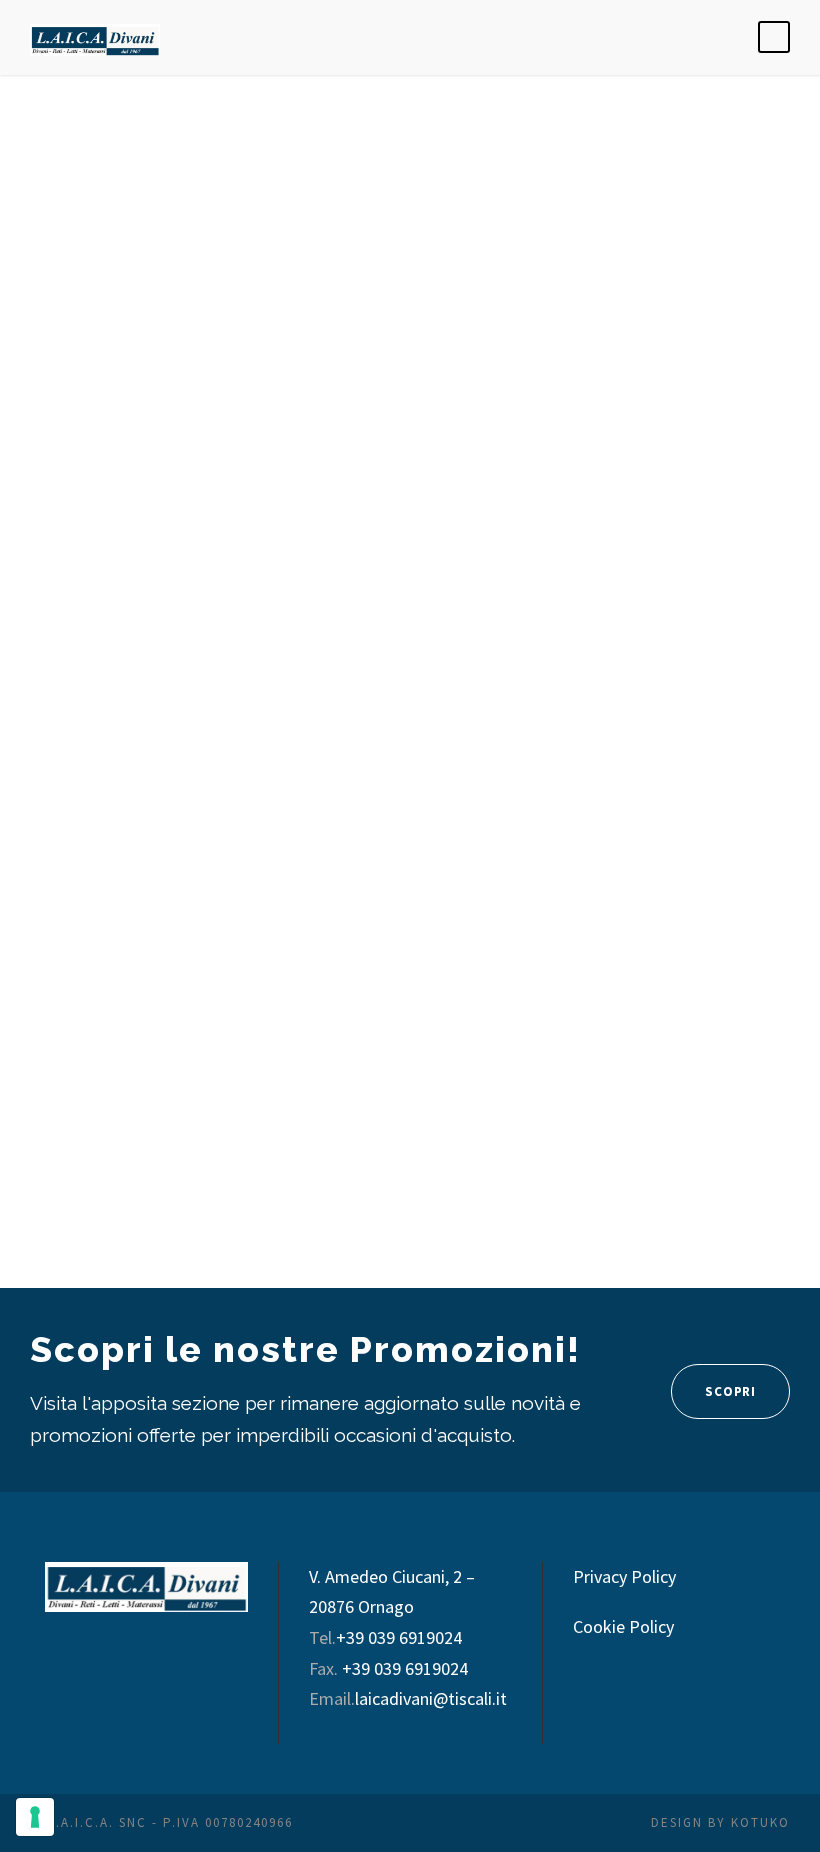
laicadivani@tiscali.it (431, 1698)
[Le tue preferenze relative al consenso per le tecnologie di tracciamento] (35, 1817)
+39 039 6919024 (399, 1637)
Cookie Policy (623, 1626)
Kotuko (760, 1822)
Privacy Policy (624, 1576)
